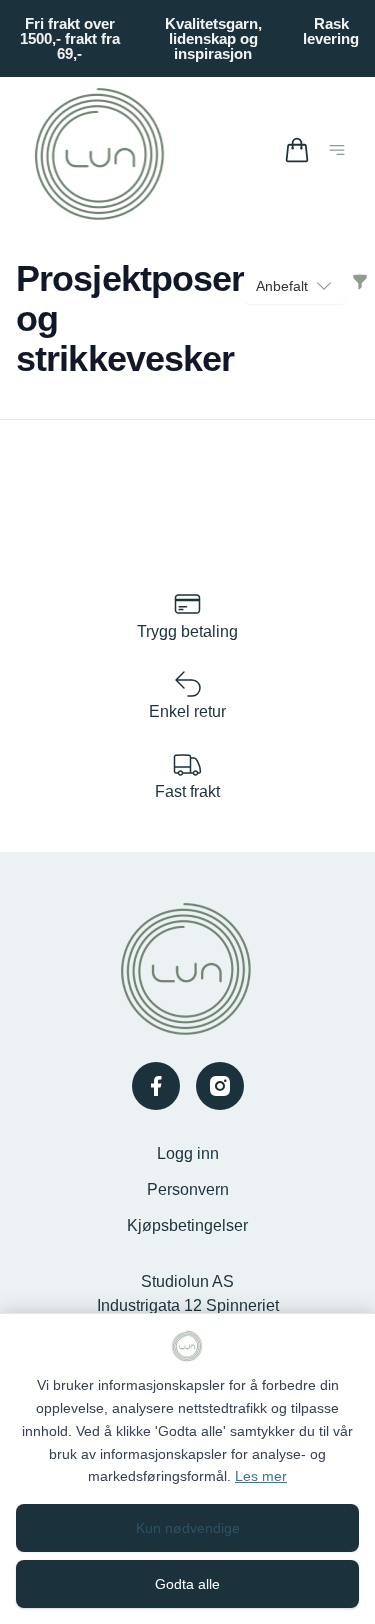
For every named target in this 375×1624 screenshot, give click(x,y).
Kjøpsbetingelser (187, 1225)
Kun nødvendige (188, 1528)
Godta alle (187, 1584)
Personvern (188, 1189)
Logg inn (188, 1153)
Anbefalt (282, 286)
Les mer (261, 1476)
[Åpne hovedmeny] (341, 153)
